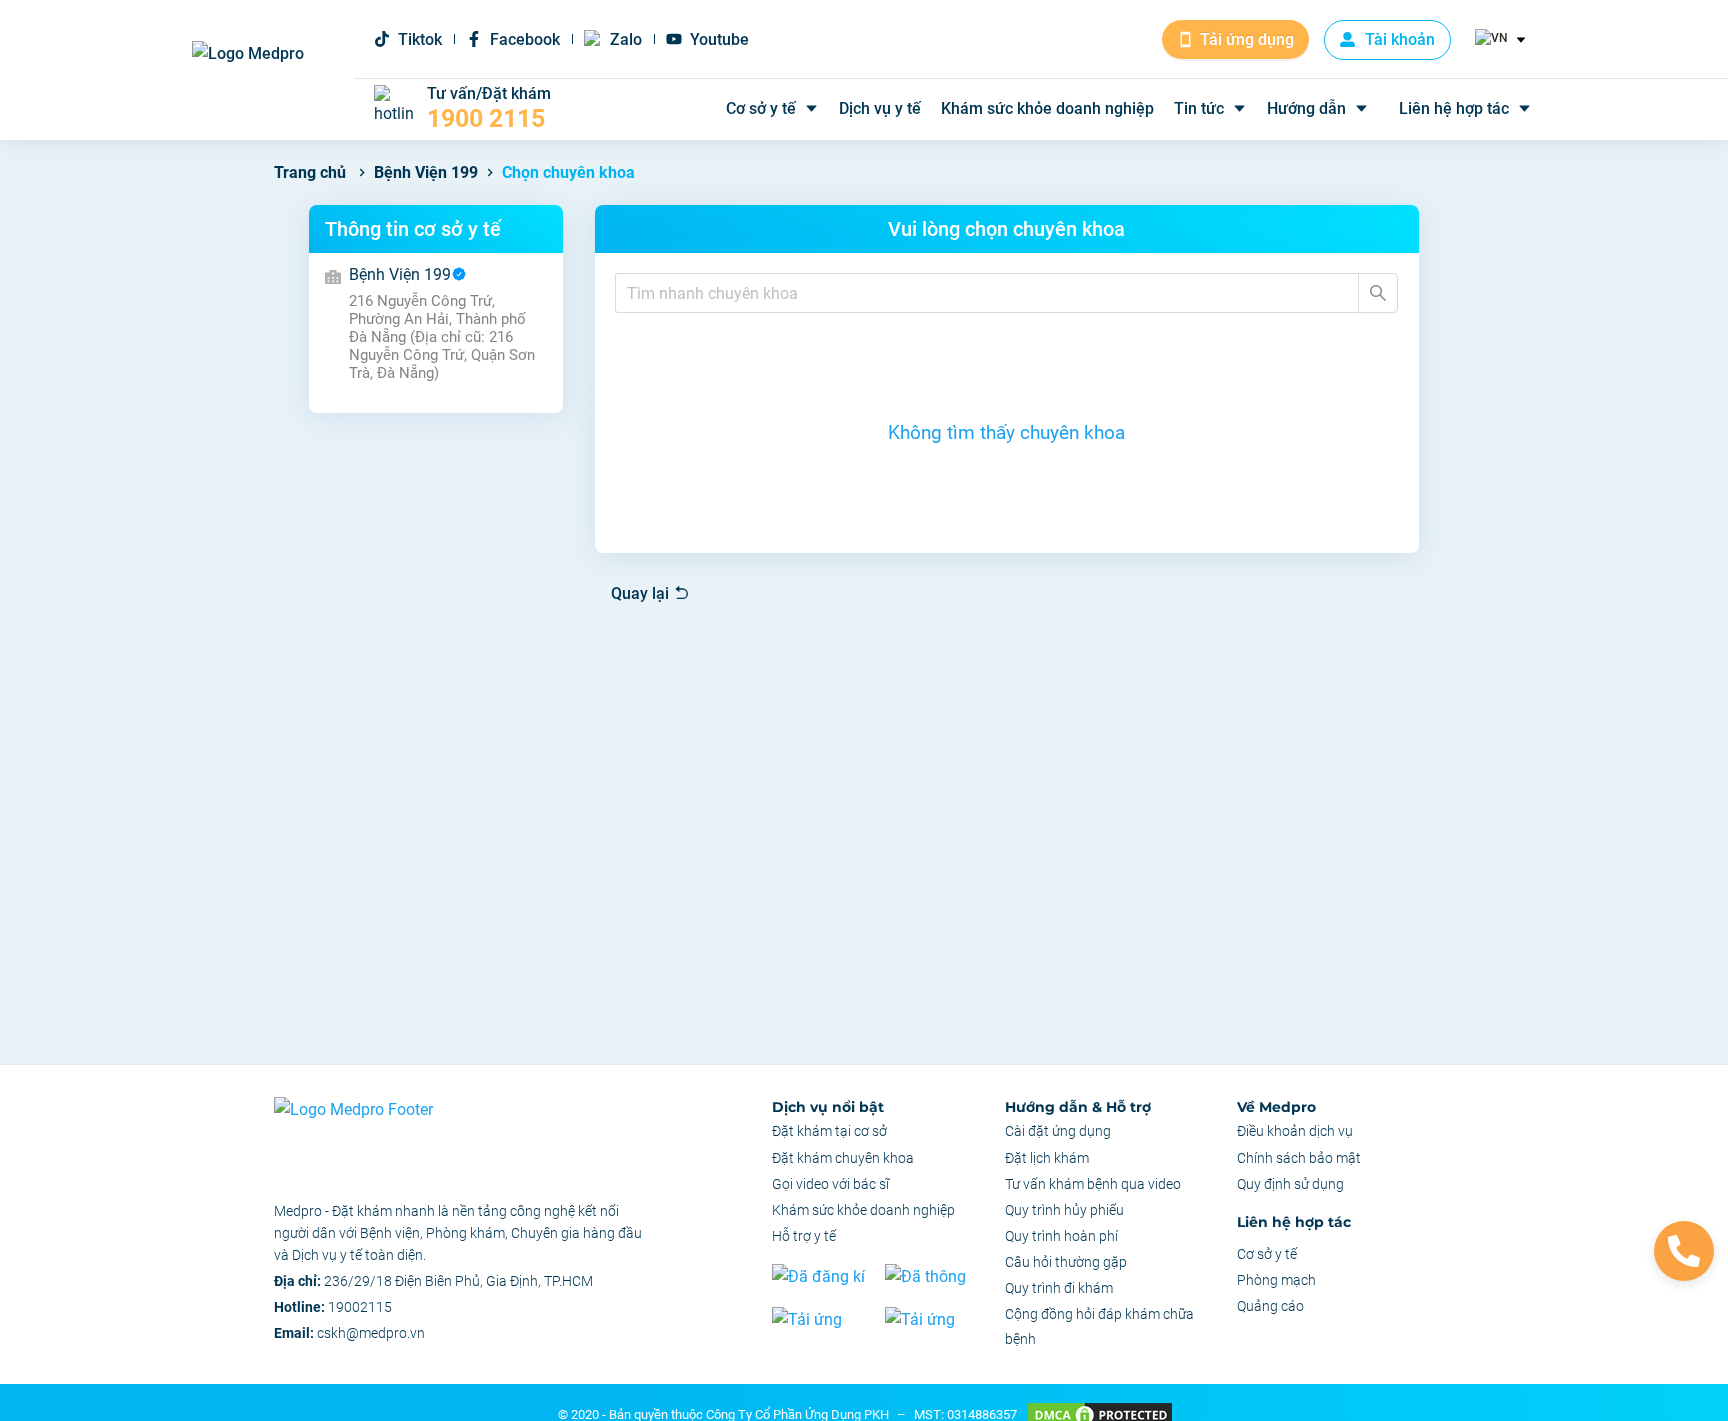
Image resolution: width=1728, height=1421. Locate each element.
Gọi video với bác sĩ (830, 1184)
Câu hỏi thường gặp (1066, 1262)
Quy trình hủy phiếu (1064, 1210)
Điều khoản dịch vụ (1295, 1131)
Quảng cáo (1270, 1306)
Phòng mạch (1276, 1280)
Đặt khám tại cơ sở (829, 1131)
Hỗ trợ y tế (804, 1236)
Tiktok (420, 39)
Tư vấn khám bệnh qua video (1093, 1184)
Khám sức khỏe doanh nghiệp (1047, 108)
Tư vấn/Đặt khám (489, 109)
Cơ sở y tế (761, 108)
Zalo (626, 39)
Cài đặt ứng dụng (1058, 1131)
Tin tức (1199, 108)
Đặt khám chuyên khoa (843, 1158)
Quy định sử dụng (1290, 1184)
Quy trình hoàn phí (1061, 1236)
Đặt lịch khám (1047, 1158)
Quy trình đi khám (1059, 1288)
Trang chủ (310, 172)
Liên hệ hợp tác (1454, 108)
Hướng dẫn (1306, 108)
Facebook (525, 39)
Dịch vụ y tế (880, 108)
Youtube (719, 39)
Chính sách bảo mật (1299, 1158)
